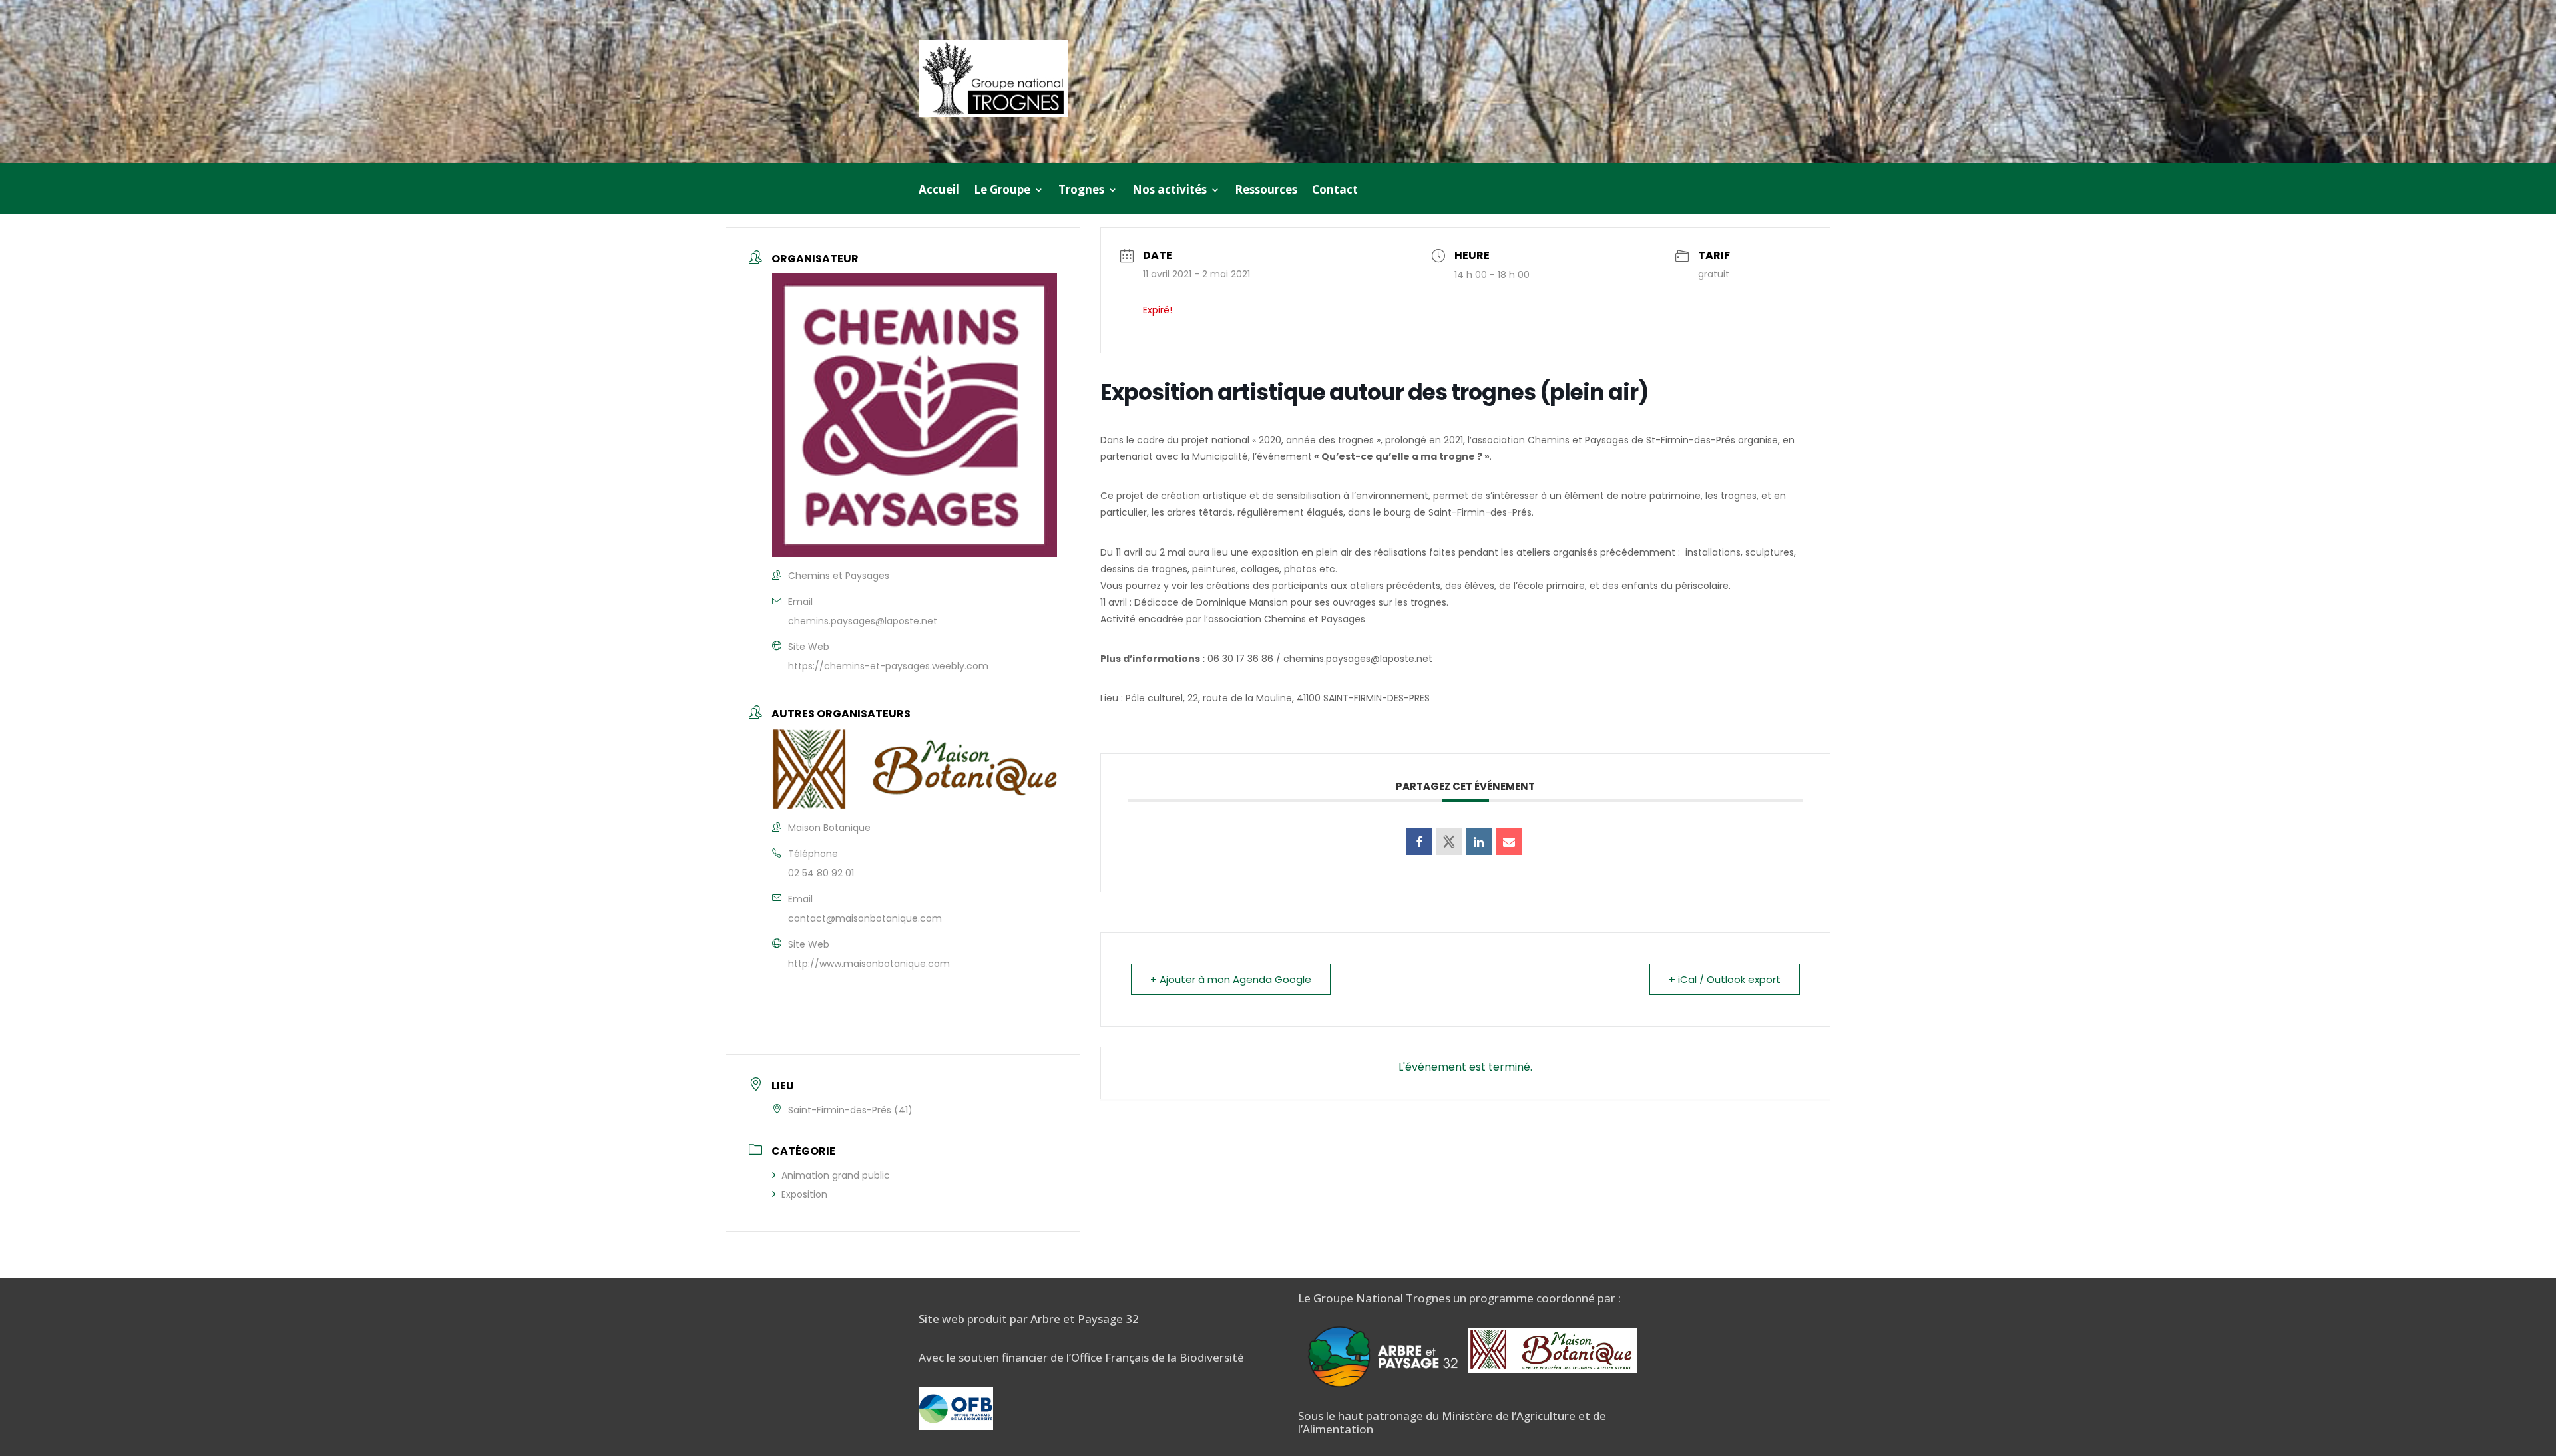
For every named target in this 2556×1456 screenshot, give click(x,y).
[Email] (1509, 842)
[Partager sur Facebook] (1419, 842)
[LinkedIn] (1479, 842)
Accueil (939, 191)
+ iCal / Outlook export (1725, 979)
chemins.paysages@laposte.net (863, 621)
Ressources (1266, 191)
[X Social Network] (1449, 842)
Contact (1335, 191)
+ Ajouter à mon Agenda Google (1231, 979)
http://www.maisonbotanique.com (869, 964)
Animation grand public (836, 1175)
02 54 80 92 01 (821, 873)
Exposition (804, 1194)
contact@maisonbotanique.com (865, 918)
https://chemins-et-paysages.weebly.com (888, 666)
